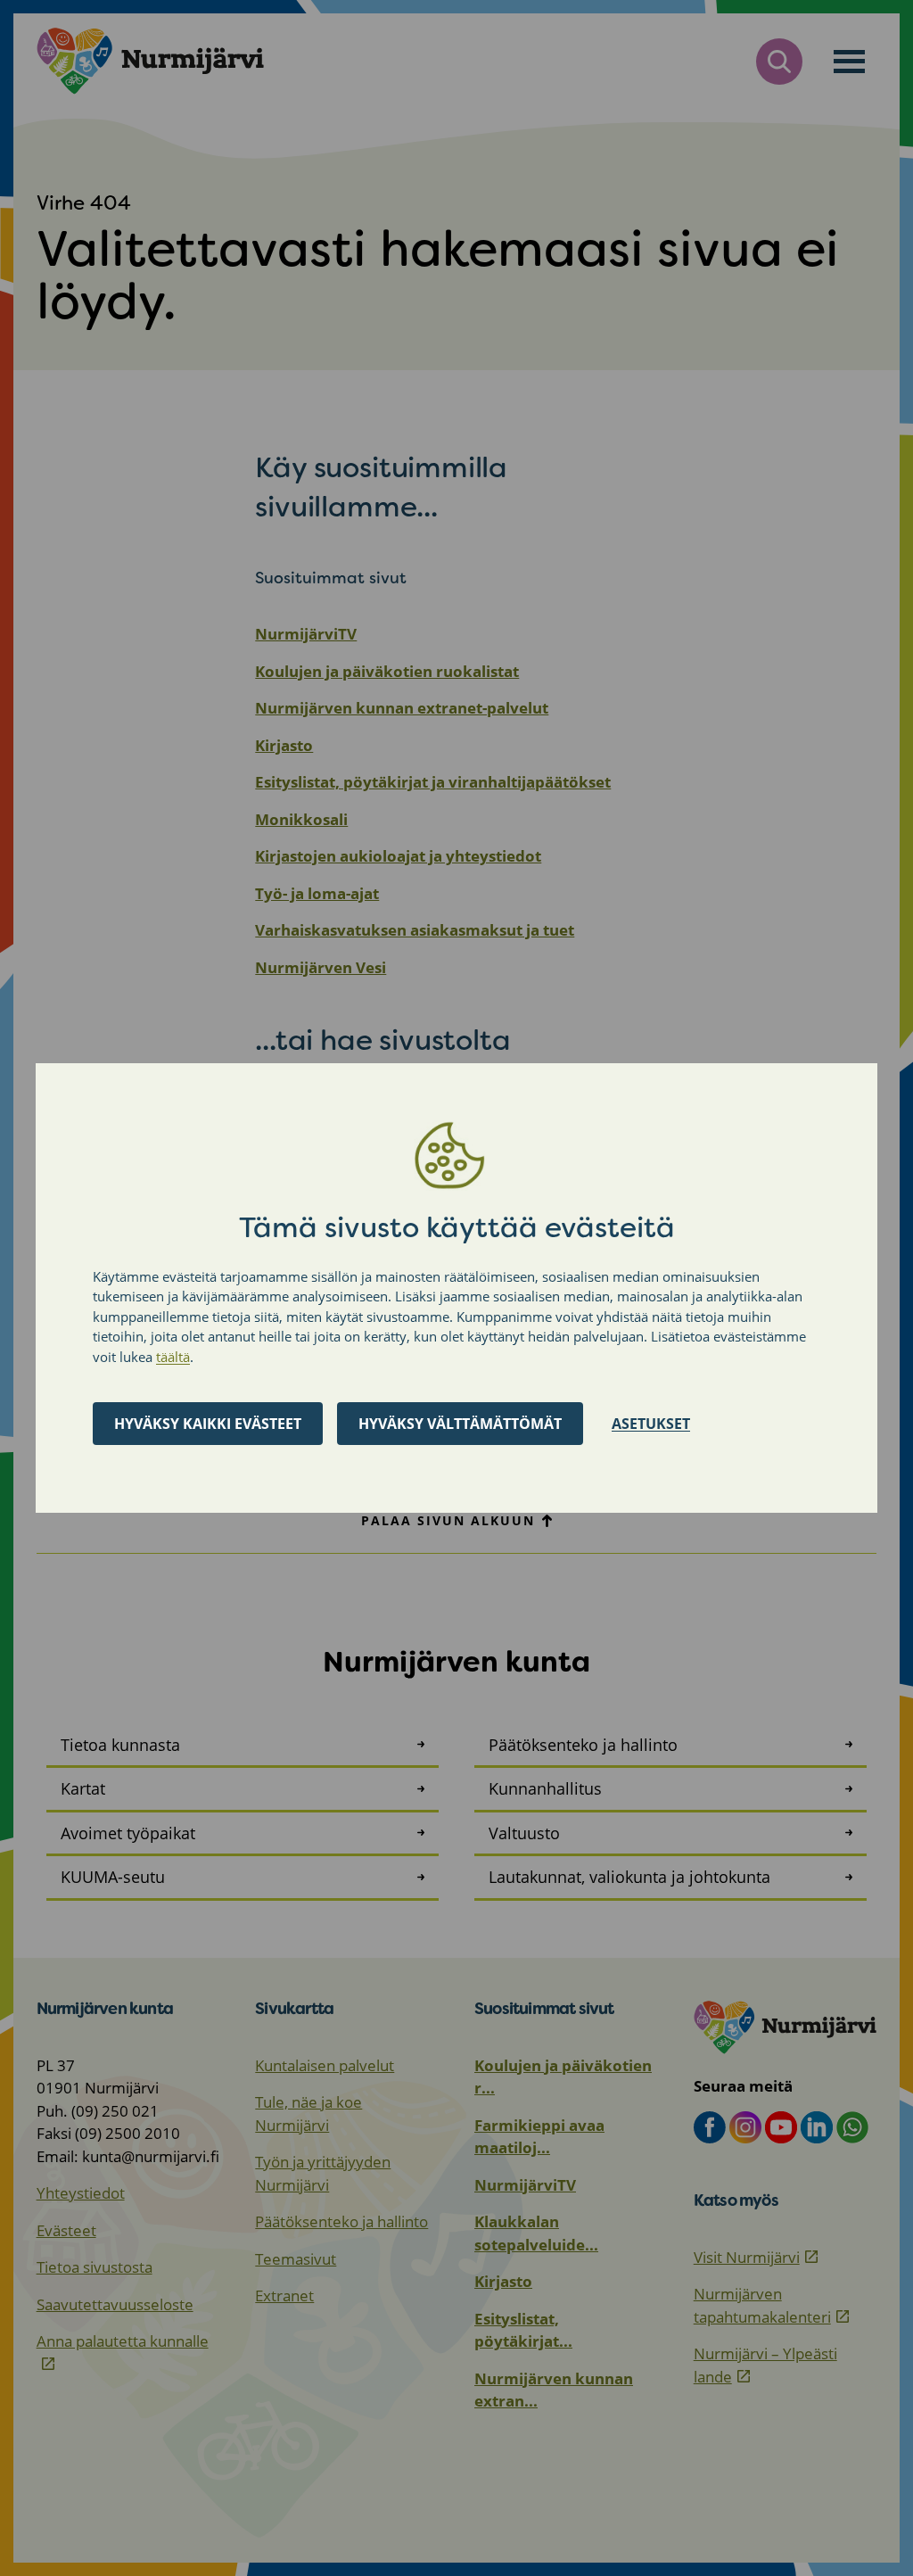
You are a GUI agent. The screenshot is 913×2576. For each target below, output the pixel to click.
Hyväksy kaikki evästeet (208, 1424)
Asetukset (651, 1424)
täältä (173, 1357)
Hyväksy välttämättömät (460, 1424)
